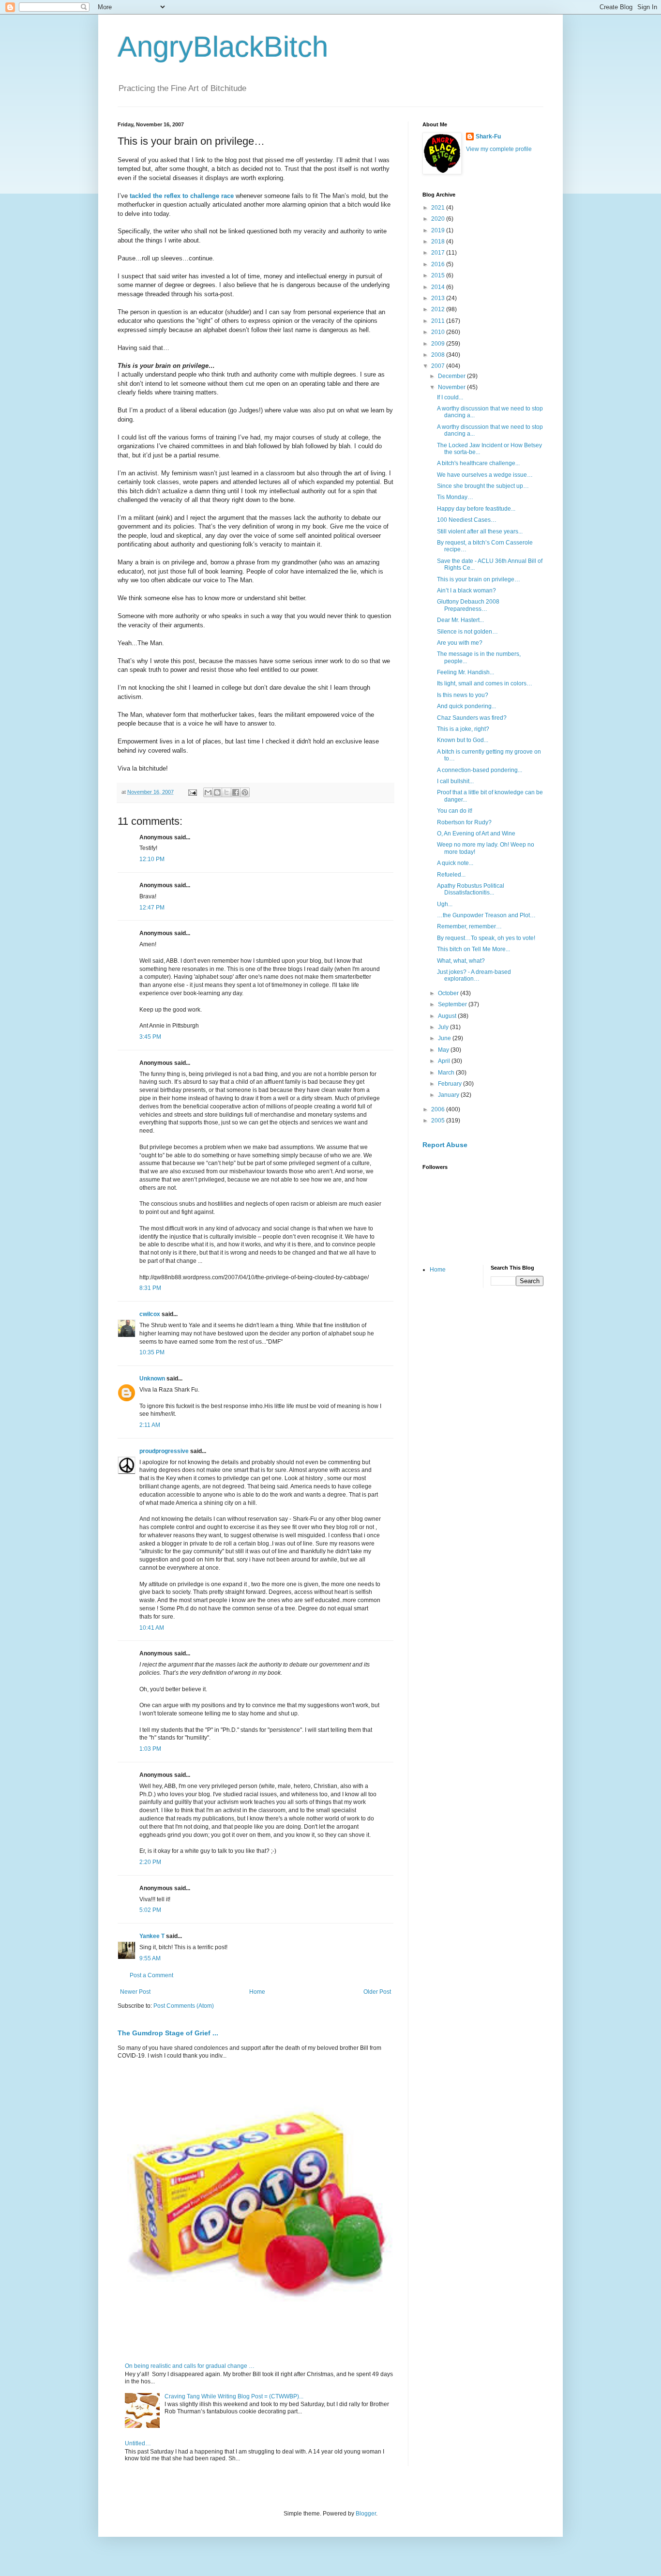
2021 (439, 208)
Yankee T (152, 1936)
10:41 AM (152, 1628)
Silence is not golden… (467, 632)
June (445, 1038)
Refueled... (451, 875)
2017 (439, 253)
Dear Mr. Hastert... (460, 620)
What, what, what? (461, 961)
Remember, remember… (469, 926)
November (452, 387)
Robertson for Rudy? (464, 822)
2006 (439, 1109)
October (449, 993)
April (445, 1061)
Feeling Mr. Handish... (466, 672)
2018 (439, 242)
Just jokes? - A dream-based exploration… (474, 975)
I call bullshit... (455, 781)
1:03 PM (150, 1749)
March (447, 1073)
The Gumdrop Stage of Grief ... (168, 2033)
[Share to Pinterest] (245, 792)
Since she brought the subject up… (483, 486)
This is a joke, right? (463, 729)
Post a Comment (151, 1975)
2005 (439, 1121)
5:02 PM (150, 1910)
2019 (439, 230)
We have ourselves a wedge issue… (485, 475)
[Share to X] (226, 792)
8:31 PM (150, 1288)
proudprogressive (164, 1451)
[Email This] (208, 792)
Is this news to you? (463, 695)
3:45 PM (150, 1037)
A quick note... (455, 863)
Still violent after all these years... (480, 531)
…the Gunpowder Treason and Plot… (486, 915)
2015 (439, 275)
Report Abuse (445, 1145)
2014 (439, 287)
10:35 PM (152, 1352)
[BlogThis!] (217, 792)
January (449, 1095)
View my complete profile (499, 149)
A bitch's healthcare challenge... (478, 463)
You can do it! (455, 811)
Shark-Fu (488, 136)
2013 (439, 298)
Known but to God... (463, 740)
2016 (439, 264)
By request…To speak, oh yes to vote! (486, 938)
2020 (439, 219)
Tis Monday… (455, 497)
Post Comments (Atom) (184, 2006)
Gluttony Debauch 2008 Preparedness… (468, 605)
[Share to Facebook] (236, 792)
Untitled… (138, 2443)
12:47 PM (152, 908)
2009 (439, 344)
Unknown (152, 1379)
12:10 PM (152, 859)
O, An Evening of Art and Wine (476, 833)
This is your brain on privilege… (479, 579)
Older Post (377, 1992)
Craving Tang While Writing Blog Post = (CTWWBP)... (234, 2396)
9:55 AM (150, 1958)
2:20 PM (150, 1862)
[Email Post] (192, 792)
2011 (439, 321)
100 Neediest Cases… (467, 520)
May (444, 1050)
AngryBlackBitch (223, 47)
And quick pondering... (466, 706)
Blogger (366, 2514)
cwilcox (150, 1314)
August (448, 1016)
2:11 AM (150, 1425)
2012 (439, 309)
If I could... (450, 397)
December (452, 376)
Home (257, 1992)
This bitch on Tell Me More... (473, 949)
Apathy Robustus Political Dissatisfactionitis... (471, 889)
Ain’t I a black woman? (466, 591)
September (453, 1004)
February (451, 1084)
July (444, 1027)
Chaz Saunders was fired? (472, 718)
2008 (439, 355)
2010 (439, 332)
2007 (439, 366)
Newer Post (135, 1992)
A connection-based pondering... (480, 770)
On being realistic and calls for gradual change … (190, 2366)
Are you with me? (460, 643)
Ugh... (445, 904)
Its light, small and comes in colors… (485, 683)
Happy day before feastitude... (476, 509)
